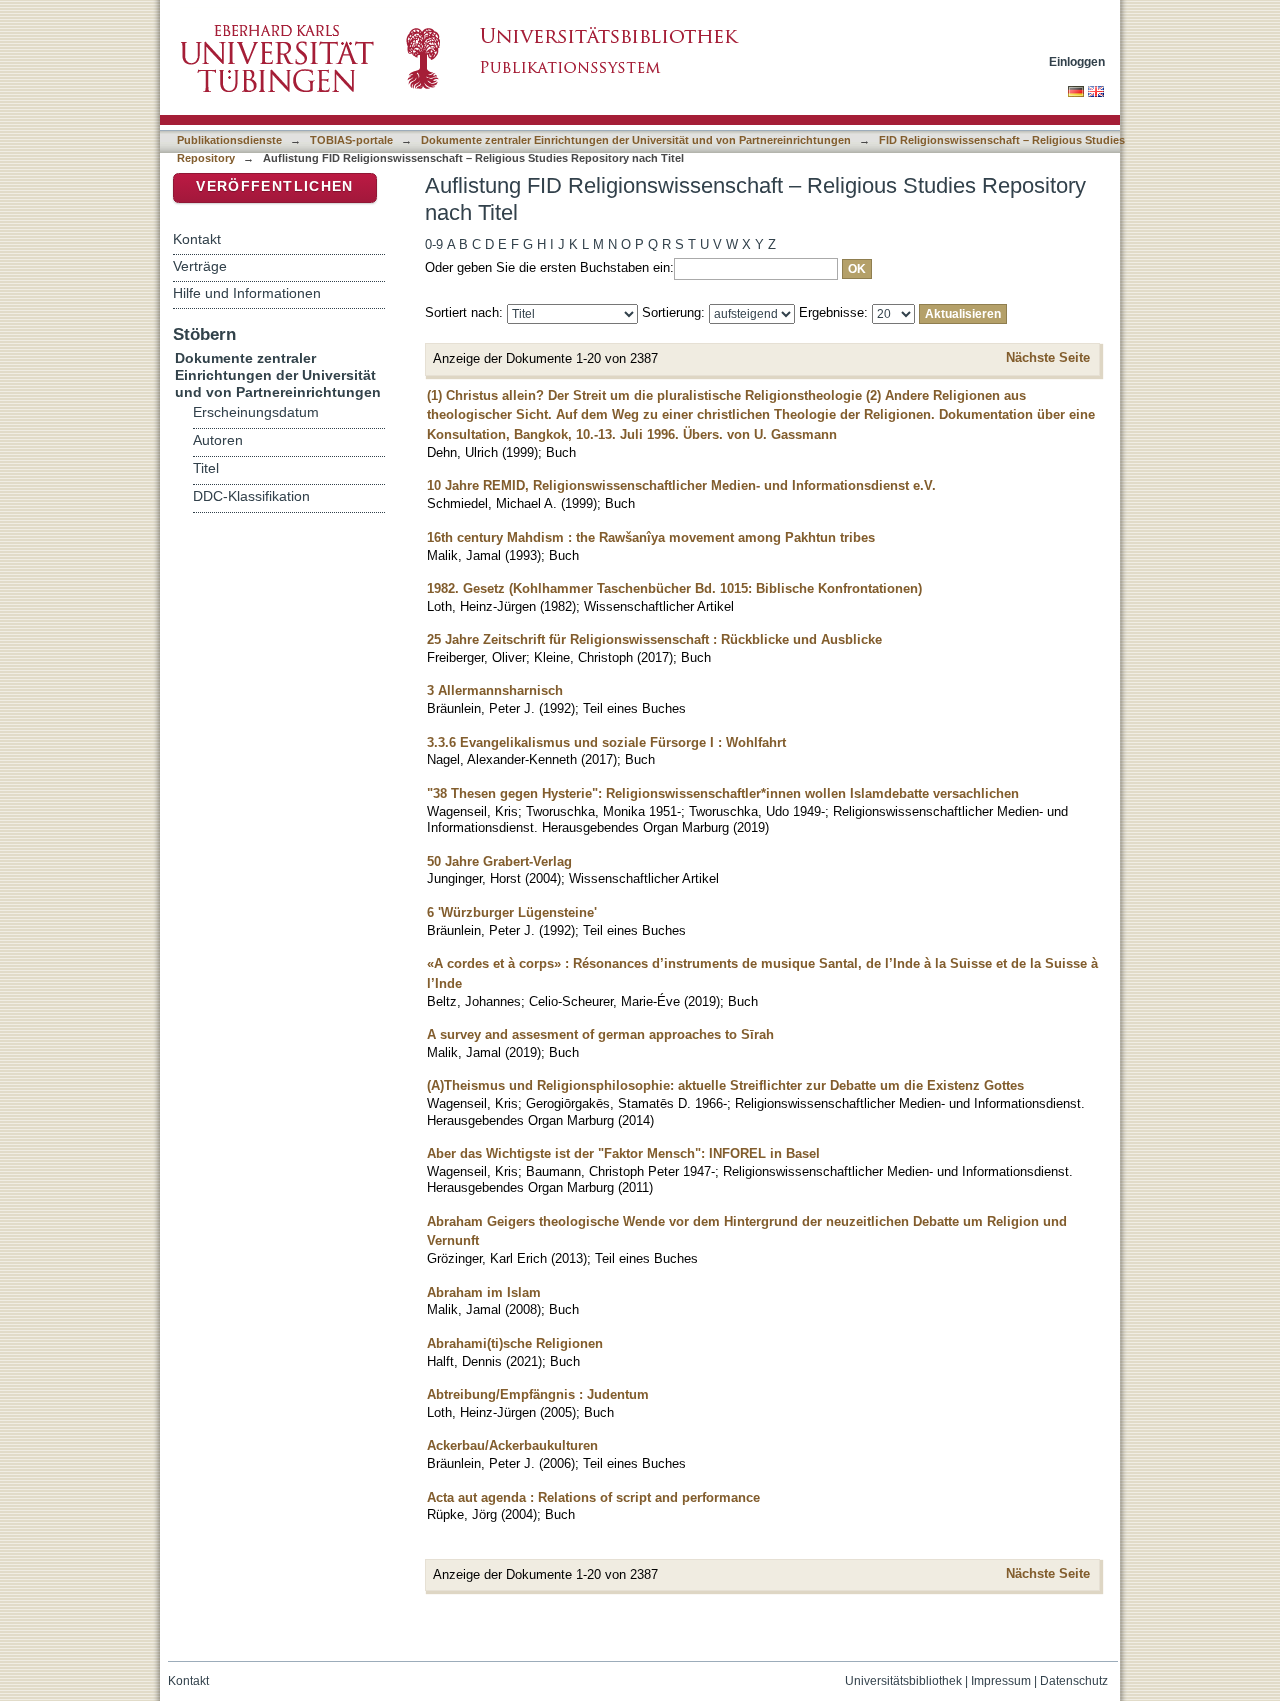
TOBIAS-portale (351, 140)
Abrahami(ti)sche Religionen (515, 1343)
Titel (206, 468)
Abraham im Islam (484, 1292)
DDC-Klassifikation (251, 496)
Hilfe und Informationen (247, 293)
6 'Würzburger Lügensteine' (512, 912)
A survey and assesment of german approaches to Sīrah (600, 1034)
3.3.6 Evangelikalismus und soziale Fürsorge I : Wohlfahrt (606, 742)
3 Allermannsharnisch (495, 690)
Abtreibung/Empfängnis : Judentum (538, 1394)
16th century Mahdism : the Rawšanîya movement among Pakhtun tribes (651, 537)
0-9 (434, 244)
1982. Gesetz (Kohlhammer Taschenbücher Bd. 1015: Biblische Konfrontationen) (674, 588)
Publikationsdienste (229, 140)
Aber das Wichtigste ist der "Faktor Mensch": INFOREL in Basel (623, 1153)
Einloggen (1077, 61)
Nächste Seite (1048, 357)
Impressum (1001, 1681)
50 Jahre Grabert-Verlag (499, 861)
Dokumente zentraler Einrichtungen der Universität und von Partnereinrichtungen (636, 140)
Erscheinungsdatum (256, 412)
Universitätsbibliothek (903, 1681)
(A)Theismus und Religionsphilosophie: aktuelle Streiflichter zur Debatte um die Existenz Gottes (725, 1085)
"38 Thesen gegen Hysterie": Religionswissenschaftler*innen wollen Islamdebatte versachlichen (723, 793)
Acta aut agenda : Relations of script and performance (593, 1497)
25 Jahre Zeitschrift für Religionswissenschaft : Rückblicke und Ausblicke (654, 639)
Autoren (218, 440)
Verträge (200, 266)
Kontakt (197, 239)
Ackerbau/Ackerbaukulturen (512, 1445)
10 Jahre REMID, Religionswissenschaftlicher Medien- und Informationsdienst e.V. (681, 485)
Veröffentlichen (274, 186)
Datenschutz (1074, 1681)
